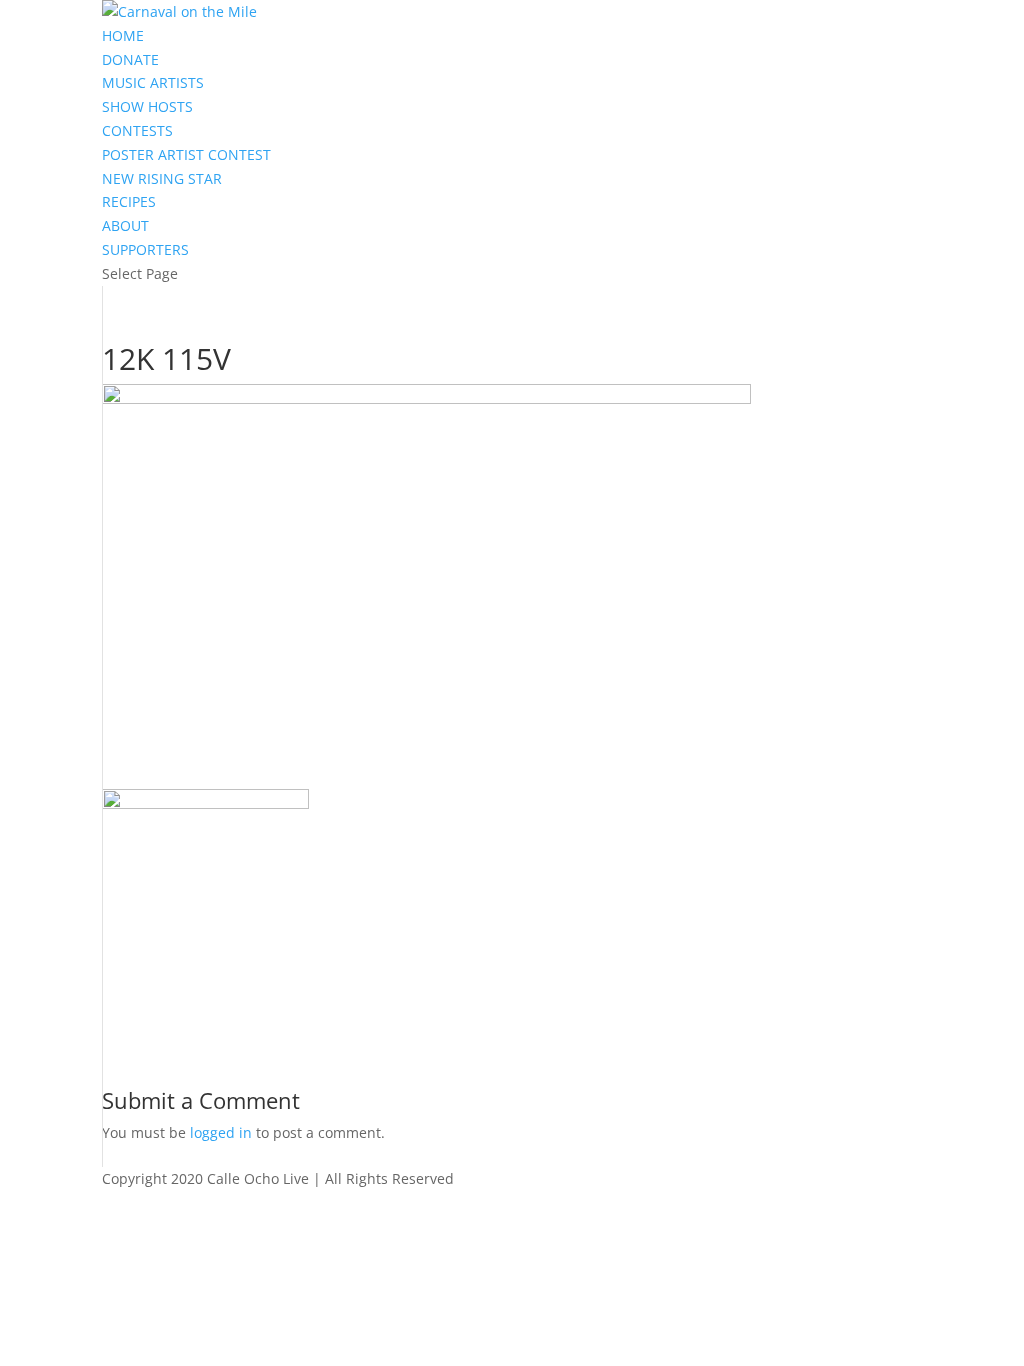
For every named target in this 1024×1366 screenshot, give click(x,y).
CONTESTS (137, 130)
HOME (123, 35)
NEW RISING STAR (162, 178)
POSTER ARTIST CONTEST (186, 154)
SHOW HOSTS (147, 106)
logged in (221, 1132)
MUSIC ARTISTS (153, 82)
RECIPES (129, 201)
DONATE (130, 59)
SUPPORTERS (145, 249)
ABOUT (125, 225)
